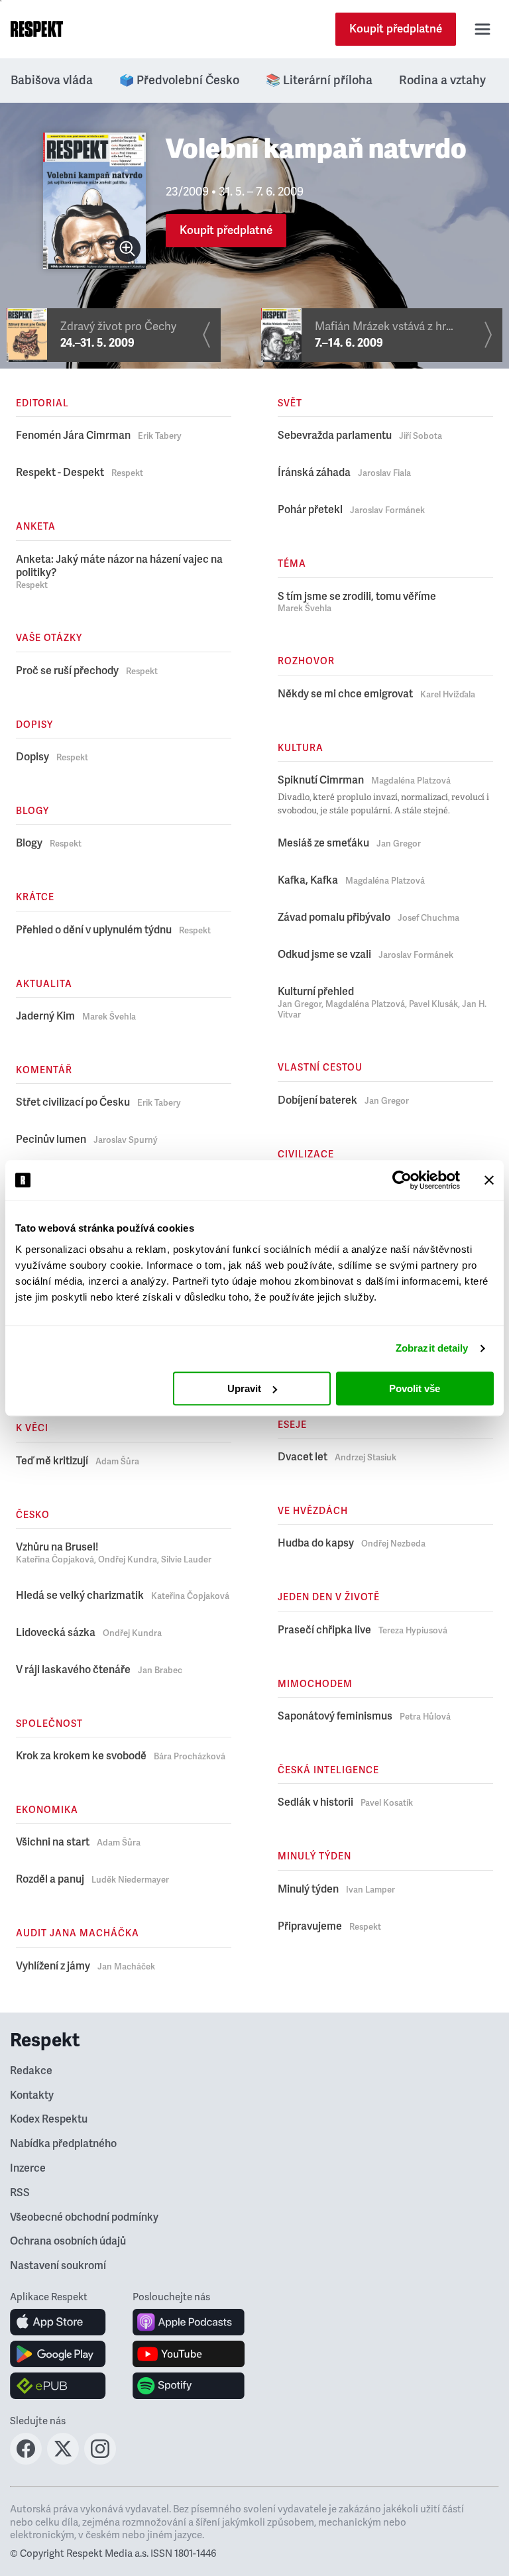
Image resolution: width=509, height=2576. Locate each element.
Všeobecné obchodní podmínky (84, 2217)
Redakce (31, 2071)
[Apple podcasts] (189, 2322)
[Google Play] (58, 2354)
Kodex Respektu (49, 2119)
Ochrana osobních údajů (68, 2241)
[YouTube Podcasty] (189, 2354)
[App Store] (58, 2322)
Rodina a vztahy (442, 80)
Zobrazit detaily (432, 1348)
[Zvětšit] (127, 249)
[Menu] (482, 29)
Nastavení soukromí (58, 2266)
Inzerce (28, 2168)
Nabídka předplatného (63, 2144)
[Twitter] (63, 2461)
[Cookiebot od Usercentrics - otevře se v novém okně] (402, 1180)
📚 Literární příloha (319, 80)
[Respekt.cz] (37, 29)
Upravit (244, 1388)
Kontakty (32, 2095)
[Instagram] (100, 2461)
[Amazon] (58, 2386)
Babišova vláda (52, 80)
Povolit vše (415, 1388)
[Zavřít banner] (489, 1180)
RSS (20, 2193)
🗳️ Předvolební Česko (179, 80)
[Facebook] (26, 2461)
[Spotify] (189, 2386)
